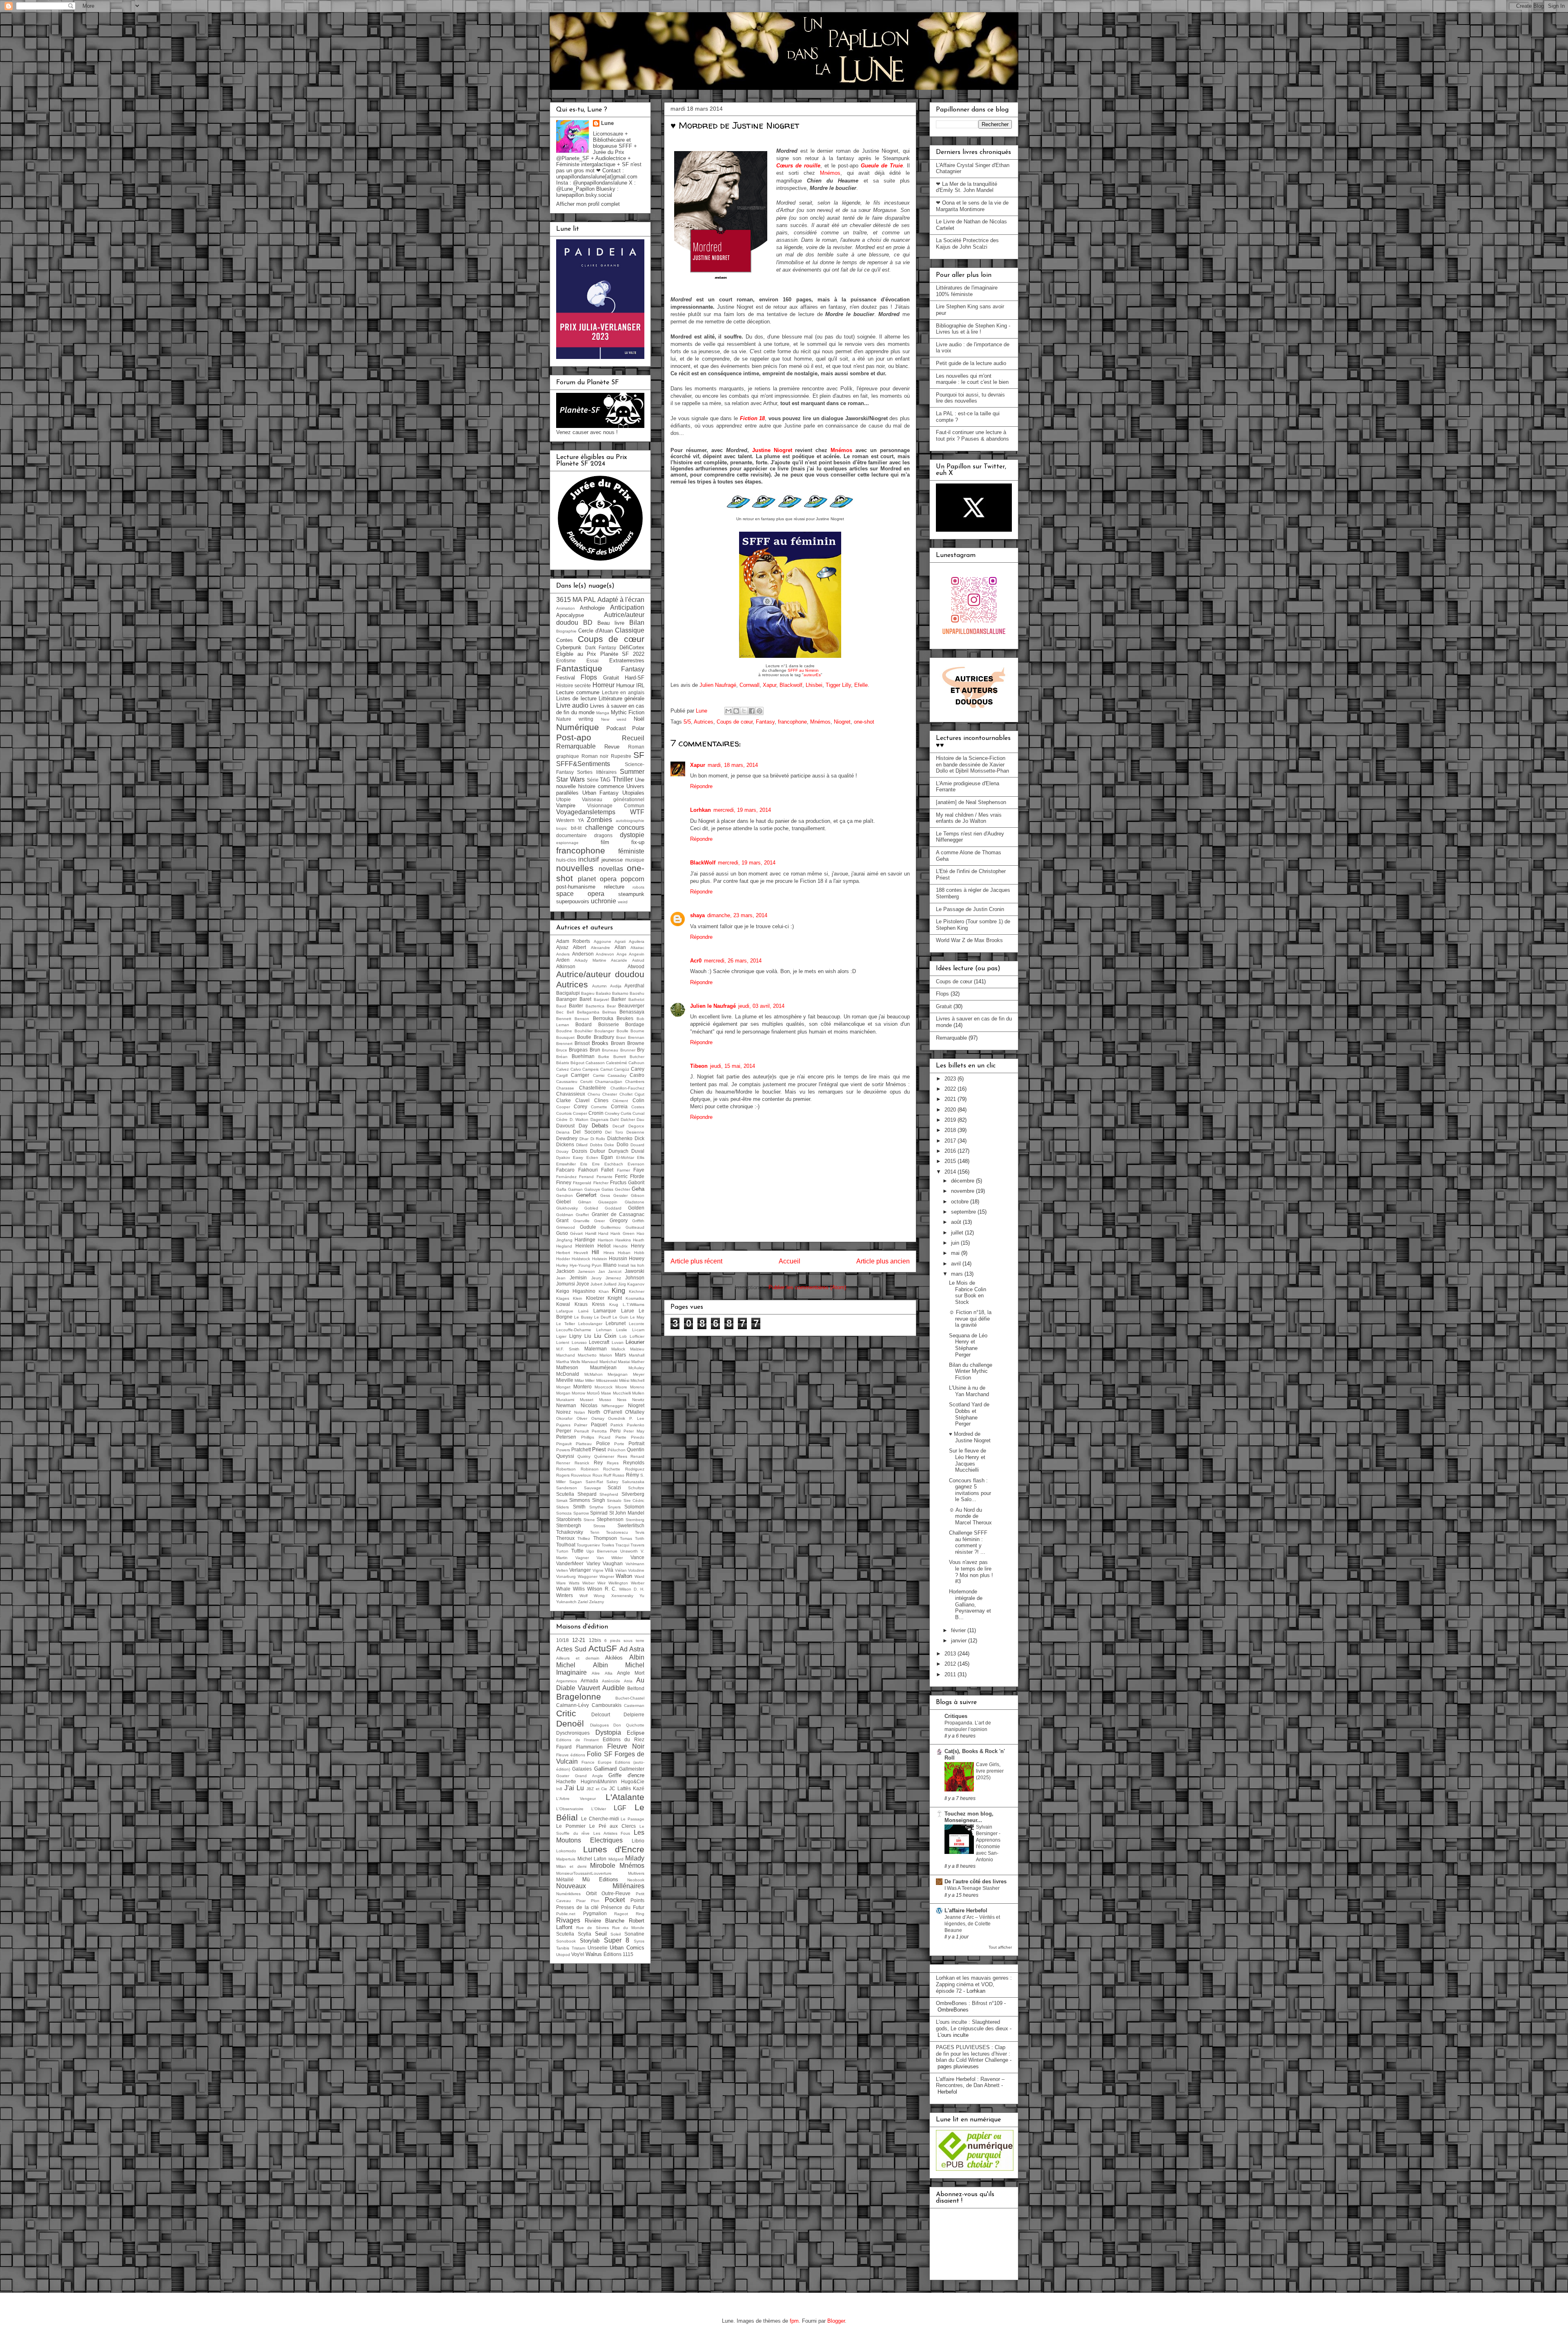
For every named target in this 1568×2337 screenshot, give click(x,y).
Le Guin (620, 1317)
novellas (611, 869)
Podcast (616, 728)
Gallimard (605, 1769)
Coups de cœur (735, 722)
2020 (951, 1110)
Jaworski (635, 1271)
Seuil (601, 1934)
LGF (620, 1808)
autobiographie (630, 821)
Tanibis (563, 1948)
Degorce (636, 1126)
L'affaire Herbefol (966, 1910)
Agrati (620, 941)
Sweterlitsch (631, 1525)
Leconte (637, 1324)
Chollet (626, 1094)
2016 (951, 1151)
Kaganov (636, 1284)
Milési (624, 1380)
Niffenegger (612, 1406)
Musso (605, 1400)
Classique (630, 630)
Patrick (617, 1425)
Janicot (615, 1271)
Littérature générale (621, 698)
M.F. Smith (568, 1349)
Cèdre (562, 1119)
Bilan (637, 623)
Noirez (563, 1412)
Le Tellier (566, 1324)
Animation (566, 608)
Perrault (581, 1431)
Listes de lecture (576, 698)
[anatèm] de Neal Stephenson (971, 802)
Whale (563, 1589)
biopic (562, 828)
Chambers (635, 1082)
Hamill (591, 1233)
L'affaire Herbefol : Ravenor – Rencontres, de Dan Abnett (970, 2082)
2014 (951, 1172)
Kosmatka (635, 1298)
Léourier (635, 1342)
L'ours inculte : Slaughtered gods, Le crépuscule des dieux (972, 2025)
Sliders (562, 1507)
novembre (963, 1191)
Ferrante (605, 1177)
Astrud (638, 960)
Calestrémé (617, 1063)
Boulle (623, 1031)
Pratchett (581, 1449)
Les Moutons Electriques (600, 1836)
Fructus (618, 1182)
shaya (697, 915)
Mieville (565, 1380)
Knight (615, 1298)
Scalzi (614, 1487)
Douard (637, 1145)
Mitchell (637, 1380)
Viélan (621, 1570)
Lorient (563, 1342)
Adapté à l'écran (621, 600)
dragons (603, 835)
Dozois (579, 1151)
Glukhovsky (567, 1208)
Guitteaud (635, 1227)
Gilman (585, 1202)
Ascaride (619, 960)
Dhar (584, 1139)
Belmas (609, 1012)
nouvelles (575, 868)
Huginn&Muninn (599, 1781)
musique (635, 860)
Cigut (639, 1094)
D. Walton (579, 1119)
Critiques (956, 1716)
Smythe (596, 1507)
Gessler (620, 1195)
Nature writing (575, 719)
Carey (638, 1069)
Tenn (595, 1532)
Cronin (596, 1113)
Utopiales (633, 793)
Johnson (635, 1278)
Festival (566, 678)
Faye (639, 1170)
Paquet (599, 1425)
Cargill (562, 1075)
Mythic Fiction (628, 712)
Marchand (566, 1355)
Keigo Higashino (576, 1291)
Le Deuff (602, 1317)
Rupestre (621, 756)
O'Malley (635, 1412)
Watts (574, 1583)
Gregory (619, 1220)
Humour (625, 685)
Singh (599, 1500)
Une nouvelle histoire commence (600, 783)
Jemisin (578, 1278)
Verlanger (580, 1570)
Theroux (565, 1538)
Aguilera (637, 941)
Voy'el (578, 1954)
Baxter (576, 1006)
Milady (635, 1858)
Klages (563, 1298)
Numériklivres (568, 1894)
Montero (582, 1387)
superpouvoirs (573, 901)
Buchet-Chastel (630, 1698)
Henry (638, 1246)
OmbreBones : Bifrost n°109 (969, 2003)
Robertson (566, 1469)
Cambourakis (607, 1705)
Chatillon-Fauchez (627, 1088)
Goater (563, 1776)
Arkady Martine (590, 960)
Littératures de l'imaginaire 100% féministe (967, 291)
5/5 (687, 722)
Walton (624, 1576)
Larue (628, 1311)
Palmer (581, 1425)
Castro (637, 1075)
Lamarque (605, 1311)
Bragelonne (579, 1696)
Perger (564, 1431)
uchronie (604, 901)
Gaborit (636, 1182)
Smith (579, 1507)
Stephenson (610, 1519)
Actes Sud (571, 1649)
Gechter (623, 1189)
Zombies (599, 820)
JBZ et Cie (597, 1789)
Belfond (636, 1688)
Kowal (563, 1304)
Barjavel (601, 999)
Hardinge (585, 1240)
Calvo (576, 1069)
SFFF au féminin (803, 670)
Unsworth (629, 1551)
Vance (637, 1557)
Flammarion (589, 1747)
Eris (584, 1164)
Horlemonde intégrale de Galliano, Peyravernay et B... (970, 1604)
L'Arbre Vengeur (576, 1799)
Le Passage (633, 1819)
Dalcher (628, 1119)
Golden (636, 1208)
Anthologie (592, 608)
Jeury (596, 1278)
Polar (638, 728)
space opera (580, 894)
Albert (579, 947)
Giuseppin (608, 1202)
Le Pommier (571, 1826)
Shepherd (609, 1494)
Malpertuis (566, 1859)
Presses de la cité (578, 1907)
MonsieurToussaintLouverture (584, 1873)
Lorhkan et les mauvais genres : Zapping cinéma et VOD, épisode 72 (974, 1984)
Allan (620, 947)
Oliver (582, 1418)
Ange (622, 954)
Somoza (564, 1513)
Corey (580, 1106)
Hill (595, 1252)
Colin (638, 1100)
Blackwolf (791, 685)
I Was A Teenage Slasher (972, 1888)
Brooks (600, 1043)
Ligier (561, 1336)
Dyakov (563, 1157)
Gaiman (575, 1189)
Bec (560, 1012)
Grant (562, 1220)
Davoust (565, 1126)
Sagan (576, 1482)
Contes (565, 640)
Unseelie (598, 1948)
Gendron (565, 1195)
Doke (609, 1145)
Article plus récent (696, 1261)
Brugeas (578, 1050)
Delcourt (601, 1714)
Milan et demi (571, 1866)
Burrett (620, 1057)
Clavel (582, 1100)
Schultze (636, 1488)
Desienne (635, 1132)
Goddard (613, 1208)
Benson (582, 1019)
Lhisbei (814, 685)
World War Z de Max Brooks (969, 940)
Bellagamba (588, 1012)
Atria (628, 1681)
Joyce (583, 1284)
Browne (636, 1043)
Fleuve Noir (626, 1746)
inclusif (588, 859)
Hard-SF (635, 678)
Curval (638, 1113)
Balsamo (620, 993)
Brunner (628, 1050)
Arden (563, 960)
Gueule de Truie (882, 166)
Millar (579, 1380)
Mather (638, 1362)
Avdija (616, 986)
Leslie (622, 1330)
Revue (612, 747)
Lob (623, 1336)
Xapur (770, 685)
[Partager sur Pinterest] (759, 711)
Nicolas (589, 1405)
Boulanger (604, 1031)
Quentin (636, 1449)
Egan (607, 1157)
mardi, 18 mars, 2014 (733, 765)
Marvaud (590, 1362)
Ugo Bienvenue (602, 1551)
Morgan (563, 1393)
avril (957, 1264)
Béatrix (563, 1063)
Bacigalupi (568, 993)
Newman (566, 1405)
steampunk (631, 894)
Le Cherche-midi (600, 1819)
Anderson (583, 954)
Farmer (624, 1170)
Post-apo (574, 737)
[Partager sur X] (744, 711)
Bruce (562, 1050)
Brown (618, 1043)
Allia (609, 1673)
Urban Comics (627, 1948)
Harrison (606, 1240)
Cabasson (595, 1063)
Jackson (565, 1271)
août (957, 1222)
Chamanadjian (609, 1082)
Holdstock (581, 1259)
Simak (562, 1500)
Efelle (861, 685)
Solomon (634, 1507)
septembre (964, 1212)
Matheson (567, 1367)
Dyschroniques (573, 1733)
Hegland (564, 1246)
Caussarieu (567, 1082)
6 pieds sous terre (624, 1641)
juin (956, 1243)
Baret (585, 999)
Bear (611, 1006)
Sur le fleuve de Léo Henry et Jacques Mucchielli (968, 1460)
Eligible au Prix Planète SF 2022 (600, 654)
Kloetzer (595, 1298)
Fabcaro (565, 1170)
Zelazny (597, 1602)
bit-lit (576, 828)
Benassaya (632, 1012)
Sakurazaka (633, 1482)
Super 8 (617, 1940)
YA (581, 820)
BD (588, 623)
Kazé (639, 1788)
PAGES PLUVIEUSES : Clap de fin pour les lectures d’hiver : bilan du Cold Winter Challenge (973, 2054)
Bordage (635, 1024)
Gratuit (611, 678)
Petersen (566, 1437)
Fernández (566, 1177)
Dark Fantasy (601, 647)
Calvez (562, 1069)
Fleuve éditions (571, 1755)
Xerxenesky (622, 1596)
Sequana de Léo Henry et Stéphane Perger (968, 1345)
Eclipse (636, 1733)
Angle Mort (631, 1673)
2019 (951, 1120)
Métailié (565, 1879)
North (594, 1412)
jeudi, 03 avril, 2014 (761, 1006)
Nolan (580, 1412)
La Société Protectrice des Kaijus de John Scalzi (967, 244)
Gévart (576, 1233)
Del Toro (614, 1132)
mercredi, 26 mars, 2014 (733, 961)
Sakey (612, 1482)
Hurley (562, 1265)
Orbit (591, 1893)
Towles (608, 1545)
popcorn (633, 879)
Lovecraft (599, 1342)
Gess (605, 1195)
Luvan (618, 1342)
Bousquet (565, 1037)
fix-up (638, 842)
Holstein (600, 1259)
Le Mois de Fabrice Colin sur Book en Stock (968, 1292)
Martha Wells (568, 1362)
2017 (951, 1141)
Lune (607, 123)
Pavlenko (636, 1425)
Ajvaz (562, 947)
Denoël (570, 1723)
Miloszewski (607, 1380)
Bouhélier (584, 1031)
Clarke (563, 1100)
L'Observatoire (570, 1809)
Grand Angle (589, 1776)
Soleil (616, 1934)
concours (631, 828)
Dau (640, 1119)
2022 (951, 1089)
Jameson (586, 1271)
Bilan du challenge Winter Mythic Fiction (971, 1371)
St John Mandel (627, 1513)
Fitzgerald (582, 1183)
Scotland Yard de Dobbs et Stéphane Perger (969, 1414)
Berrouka (603, 1018)
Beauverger (631, 1006)
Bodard (584, 1024)
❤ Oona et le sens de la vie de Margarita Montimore (972, 206)
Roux (597, 1475)
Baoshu (637, 993)
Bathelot (636, 999)
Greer (599, 1221)
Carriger (580, 1075)
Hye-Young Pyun (586, 1265)
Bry (641, 1050)
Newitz (638, 1400)
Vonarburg (566, 1576)
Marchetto (587, 1355)
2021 (951, 1099)
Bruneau (610, 1050)
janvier (960, 1641)
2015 (951, 1161)
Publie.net (566, 1914)
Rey (598, 1463)
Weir (601, 1583)
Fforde (637, 1176)
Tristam (578, 1948)
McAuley (636, 1368)
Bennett (564, 1019)
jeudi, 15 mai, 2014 (733, 1066)
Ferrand (586, 1177)
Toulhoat (566, 1545)
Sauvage (592, 1488)
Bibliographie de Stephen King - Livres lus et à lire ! (973, 329)
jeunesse (612, 860)
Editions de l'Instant (577, 1740)
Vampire (566, 805)
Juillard (610, 1284)
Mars (620, 1355)
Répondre (701, 786)
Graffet (582, 1215)
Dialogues (599, 1725)
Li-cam (638, 1330)
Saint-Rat (594, 1482)
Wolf (584, 1596)
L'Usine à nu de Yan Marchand (969, 1391)
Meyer (639, 1374)
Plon (595, 1901)
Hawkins (623, 1240)
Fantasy (765, 722)
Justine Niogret (772, 450)
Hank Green (622, 1233)
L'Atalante (625, 1797)
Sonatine (634, 1934)
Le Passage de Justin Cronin (970, 909)
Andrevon (605, 954)
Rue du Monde (628, 1928)
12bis (595, 1640)
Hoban (624, 1253)
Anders (563, 954)
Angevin (637, 954)
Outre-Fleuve (616, 1893)
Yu (642, 1596)
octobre (961, 1202)
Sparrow (581, 1513)
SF (639, 755)
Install (623, 1265)
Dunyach (618, 1151)
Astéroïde (611, 1681)
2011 (951, 1674)
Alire (596, 1673)
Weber (588, 1583)
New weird (614, 719)
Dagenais (599, 1119)
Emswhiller (566, 1164)
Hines (609, 1253)
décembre (963, 1181)
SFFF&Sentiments (583, 764)
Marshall (637, 1355)
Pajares (563, 1425)
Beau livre (611, 623)
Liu (588, 1336)
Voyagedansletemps (586, 812)
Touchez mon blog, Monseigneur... (969, 1817)
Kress (598, 1304)
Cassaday (617, 1075)
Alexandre (600, 948)
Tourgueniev (588, 1545)
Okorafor (564, 1418)
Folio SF (599, 1754)
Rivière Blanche (605, 1921)
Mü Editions (600, 1879)
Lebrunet (616, 1323)
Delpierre (634, 1714)
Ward (639, 1576)
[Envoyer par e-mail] (728, 711)
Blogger (836, 2321)
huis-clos (566, 860)
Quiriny (584, 1456)
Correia (619, 1106)
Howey (637, 1258)
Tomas (626, 1538)
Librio (638, 1841)
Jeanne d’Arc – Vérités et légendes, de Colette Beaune (972, 1924)
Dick (639, 1138)
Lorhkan (700, 810)
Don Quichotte (629, 1725)
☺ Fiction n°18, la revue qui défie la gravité (970, 1319)
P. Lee (637, 1418)
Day (583, 1126)
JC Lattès (620, 1788)
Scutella (565, 1494)
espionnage (567, 843)
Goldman (565, 1215)
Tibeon (699, 1066)
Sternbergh (569, 1525)
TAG (605, 780)
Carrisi (599, 1075)
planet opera (597, 879)
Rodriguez (635, 1469)
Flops (589, 677)
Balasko (603, 993)
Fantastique (579, 668)
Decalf (618, 1126)
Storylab (590, 1941)
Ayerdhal (634, 986)
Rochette (612, 1469)
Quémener (604, 1456)
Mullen (638, 1393)
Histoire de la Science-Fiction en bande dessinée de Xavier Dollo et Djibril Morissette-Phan (972, 764)
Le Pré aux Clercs (613, 1826)
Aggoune (602, 941)
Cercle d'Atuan (596, 631)
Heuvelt (581, 1253)
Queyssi (565, 1456)
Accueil (790, 1261)
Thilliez (584, 1538)
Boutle (584, 1037)
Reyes (613, 1463)
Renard (637, 1456)
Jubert (596, 1284)
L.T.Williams (634, 1304)
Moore (621, 1387)
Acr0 (696, 961)
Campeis (590, 1069)
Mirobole (603, 1866)
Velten (562, 1570)
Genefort (586, 1195)
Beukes (625, 1018)
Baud (561, 1006)
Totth (640, 1538)
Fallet (607, 1170)
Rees (622, 1456)
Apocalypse (570, 615)
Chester (610, 1094)
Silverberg (633, 1494)
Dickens (565, 1144)
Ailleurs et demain (578, 1658)
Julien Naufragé (718, 685)
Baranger (567, 999)
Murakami (565, 1400)
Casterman (634, 1705)
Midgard (616, 1859)
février (959, 1630)
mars (958, 1274)
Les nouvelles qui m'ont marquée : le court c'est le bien (972, 379)
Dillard (582, 1145)
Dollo (623, 1144)
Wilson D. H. (632, 1589)
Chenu (594, 1094)
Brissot (582, 1043)
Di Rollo (598, 1139)
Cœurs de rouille (798, 166)
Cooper (563, 1107)
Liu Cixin (605, 1336)
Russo (618, 1475)
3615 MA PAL (576, 600)
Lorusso (579, 1342)
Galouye (592, 1189)
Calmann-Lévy (572, 1705)
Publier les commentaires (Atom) (807, 1287)
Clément (620, 1101)
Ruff (607, 1475)
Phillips (588, 1437)
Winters (565, 1595)
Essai (592, 661)
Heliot (604, 1246)
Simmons (580, 1500)
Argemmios (567, 1681)
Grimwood (566, 1227)
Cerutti (586, 1082)
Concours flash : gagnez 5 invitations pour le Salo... (970, 1490)
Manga (603, 713)
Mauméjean (603, 1367)
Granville (581, 1221)
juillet (958, 1233)
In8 (559, 1789)
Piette (621, 1437)
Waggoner (588, 1576)
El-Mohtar (625, 1157)
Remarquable (576, 746)
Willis (579, 1589)
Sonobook (566, 1941)
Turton (562, 1551)
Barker (619, 999)
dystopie (632, 835)
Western (565, 820)
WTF (637, 812)
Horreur (604, 685)
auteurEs (812, 675)
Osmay (598, 1418)
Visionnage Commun (616, 805)
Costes (638, 1107)
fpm (794, 2321)
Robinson (590, 1469)
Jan (602, 1271)
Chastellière (592, 1088)
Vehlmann (635, 1564)
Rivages (568, 1920)
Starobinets (569, 1519)
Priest (599, 1449)
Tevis (640, 1532)
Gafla (561, 1189)
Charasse (565, 1088)
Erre (596, 1164)
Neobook (636, 1880)
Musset (587, 1400)
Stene (589, 1520)
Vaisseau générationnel (613, 799)
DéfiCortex (632, 647)
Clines (601, 1100)
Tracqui (622, 1545)
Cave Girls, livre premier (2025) (990, 1771)
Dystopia (608, 1732)
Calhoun (636, 1063)
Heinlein (585, 1246)
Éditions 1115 (618, 1954)
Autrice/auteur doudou (600, 974)
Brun (595, 1050)
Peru (615, 1431)
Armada (589, 1681)
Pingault (564, 1444)
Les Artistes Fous (612, 1833)
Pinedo (638, 1437)
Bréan (562, 1057)
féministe (631, 851)
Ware (561, 1583)
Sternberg (635, 1520)
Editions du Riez (624, 1739)
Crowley (612, 1113)
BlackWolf (703, 863)
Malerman (596, 1349)
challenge (599, 828)
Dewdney (567, 1138)
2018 (951, 1130)
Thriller (623, 779)
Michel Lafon (592, 1859)
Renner (563, 1463)
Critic (566, 1713)
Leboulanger (590, 1324)
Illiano (610, 1265)
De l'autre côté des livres (976, 1881)
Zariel (583, 1602)
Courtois (564, 1113)
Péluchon (617, 1450)
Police (603, 1443)
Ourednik (617, 1418)
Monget (563, 1387)
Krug (614, 1304)
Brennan (636, 1037)
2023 (951, 1079)
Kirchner (637, 1291)
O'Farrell (613, 1412)
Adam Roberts (573, 941)
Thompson (605, 1538)
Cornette (599, 1107)
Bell (570, 1012)
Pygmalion (595, 1913)
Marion (606, 1355)
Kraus (581, 1304)
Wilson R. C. (602, 1589)
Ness (622, 1400)
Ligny (575, 1336)
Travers (637, 1545)
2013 (951, 1654)
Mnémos (830, 173)
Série (593, 780)
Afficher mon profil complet (588, 204)
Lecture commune (578, 692)
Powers (563, 1450)
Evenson (636, 1164)
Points (637, 1900)
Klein (578, 1298)
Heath (639, 1240)
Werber (638, 1583)
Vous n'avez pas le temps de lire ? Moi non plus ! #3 (971, 1572)
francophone (792, 722)
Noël (639, 719)
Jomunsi (566, 1284)
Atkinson (566, 966)
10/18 (562, 1640)
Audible (614, 1688)
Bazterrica (595, 1006)
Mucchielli (622, 1393)
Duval (638, 1151)
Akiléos (614, 1658)
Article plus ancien (883, 1261)
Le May (637, 1317)
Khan (604, 1291)
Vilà (609, 1570)
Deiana (563, 1132)
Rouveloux (581, 1475)
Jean (561, 1278)
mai (956, 1253)
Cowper (580, 1113)
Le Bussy (583, 1317)
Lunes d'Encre (614, 1849)
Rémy (633, 1475)
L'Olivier (599, 1809)
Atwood (636, 966)
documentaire (571, 835)
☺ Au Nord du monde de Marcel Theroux (970, 1516)
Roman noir (595, 756)
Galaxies (582, 1769)
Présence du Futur (623, 1907)
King (618, 1291)
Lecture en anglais (623, 692)
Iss (633, 1265)
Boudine (564, 1031)
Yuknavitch (566, 1602)
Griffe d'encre (626, 1775)
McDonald (568, 1374)
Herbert (563, 1253)
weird (623, 902)
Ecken (592, 1157)
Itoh (641, 1265)
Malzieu (637, 1349)
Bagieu (588, 993)
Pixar (581, 1901)
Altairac (637, 948)
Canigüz (621, 1069)
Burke (604, 1057)
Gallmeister (632, 1769)
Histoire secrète (574, 685)
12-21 (579, 1640)
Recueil (633, 738)
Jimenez (613, 1278)
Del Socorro (587, 1132)
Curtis (626, 1113)
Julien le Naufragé (713, 1006)
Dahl (614, 1119)
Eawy (578, 1157)
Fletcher (601, 1183)
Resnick (582, 1463)
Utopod (563, 1955)
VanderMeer (570, 1563)
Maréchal (608, 1362)
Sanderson (567, 1488)
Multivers (636, 1873)
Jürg (622, 1284)
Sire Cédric (634, 1500)
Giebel (563, 1202)
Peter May (634, 1431)
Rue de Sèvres (592, 1928)
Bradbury (604, 1037)
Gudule (588, 1227)
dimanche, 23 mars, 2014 (737, 915)
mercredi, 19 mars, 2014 (742, 810)
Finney (564, 1182)
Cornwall (749, 685)
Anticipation (627, 607)
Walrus (594, 1954)
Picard (605, 1437)
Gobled (591, 1208)
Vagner (582, 1558)
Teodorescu (617, 1532)
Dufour (598, 1151)
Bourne (637, 1031)
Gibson (638, 1195)
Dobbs (596, 1145)
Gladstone (635, 1202)
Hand (603, 1233)
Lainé (584, 1311)
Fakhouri (588, 1170)
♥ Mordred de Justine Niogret (970, 1437)
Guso (562, 1233)
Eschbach (614, 1164)
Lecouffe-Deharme (574, 1330)
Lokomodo (566, 1851)
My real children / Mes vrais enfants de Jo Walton (969, 818)
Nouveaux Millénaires (600, 1886)
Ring (640, 1914)
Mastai (624, 1362)
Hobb (639, 1253)
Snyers (614, 1507)
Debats (600, 1126)
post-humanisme (576, 887)
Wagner (607, 1576)
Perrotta (599, 1431)
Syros (639, 1941)
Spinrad (599, 1513)
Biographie (566, 631)
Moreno (637, 1387)
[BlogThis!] (736, 711)
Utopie (563, 799)
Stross (599, 1526)
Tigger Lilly (838, 685)
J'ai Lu (574, 1788)
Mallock (618, 1349)
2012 (951, 1664)
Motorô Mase (599, 1393)
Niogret (842, 722)
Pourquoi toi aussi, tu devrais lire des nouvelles (970, 398)
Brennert (564, 1044)
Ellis (641, 1157)
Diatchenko (620, 1138)
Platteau (584, 1444)
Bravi (621, 1037)
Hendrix (620, 1246)
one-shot (864, 722)
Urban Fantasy (601, 793)
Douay (562, 1151)
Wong (599, 1596)
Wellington (618, 1583)
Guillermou (611, 1227)
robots (638, 887)
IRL (640, 685)
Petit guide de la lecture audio (971, 363)
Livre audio (572, 705)
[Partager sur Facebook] (752, 711)
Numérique (578, 727)
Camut (606, 1069)
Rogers (563, 1475)
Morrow (578, 1393)
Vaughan (613, 1563)
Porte (619, 1444)
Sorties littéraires (597, 772)
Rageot (621, 1914)
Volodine (636, 1570)
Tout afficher (1000, 1947)
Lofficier (637, 1336)
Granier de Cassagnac (618, 1214)
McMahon (594, 1374)
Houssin (618, 1258)
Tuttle (577, 1551)
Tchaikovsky (570, 1532)
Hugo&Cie (633, 1781)
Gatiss (607, 1189)
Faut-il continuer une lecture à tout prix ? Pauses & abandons (972, 436)
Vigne (598, 1570)
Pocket (615, 1900)
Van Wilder (610, 1558)
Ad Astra (632, 1649)
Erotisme (566, 661)
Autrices (704, 722)
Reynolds (634, 1463)
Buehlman (583, 1056)
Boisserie (609, 1024)
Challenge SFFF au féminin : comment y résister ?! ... (968, 1542)
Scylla (585, 1934)
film (605, 842)
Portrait (636, 1443)
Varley (593, 1563)
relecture (614, 887)
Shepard (587, 1494)
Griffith (638, 1221)
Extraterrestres (627, 661)
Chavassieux (571, 1094)
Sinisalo (614, 1500)
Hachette (566, 1781)
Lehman (604, 1330)
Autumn (599, 986)
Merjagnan (618, 1374)
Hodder (563, 1259)
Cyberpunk (569, 647)
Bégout (577, 1063)
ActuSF (603, 1648)
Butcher (637, 1057)
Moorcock (604, 1387)
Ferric (621, 1176)
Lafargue (565, 1311)
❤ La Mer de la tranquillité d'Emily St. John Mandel (967, 187)
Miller (590, 1380)
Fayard (564, 1747)
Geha (638, 1189)
